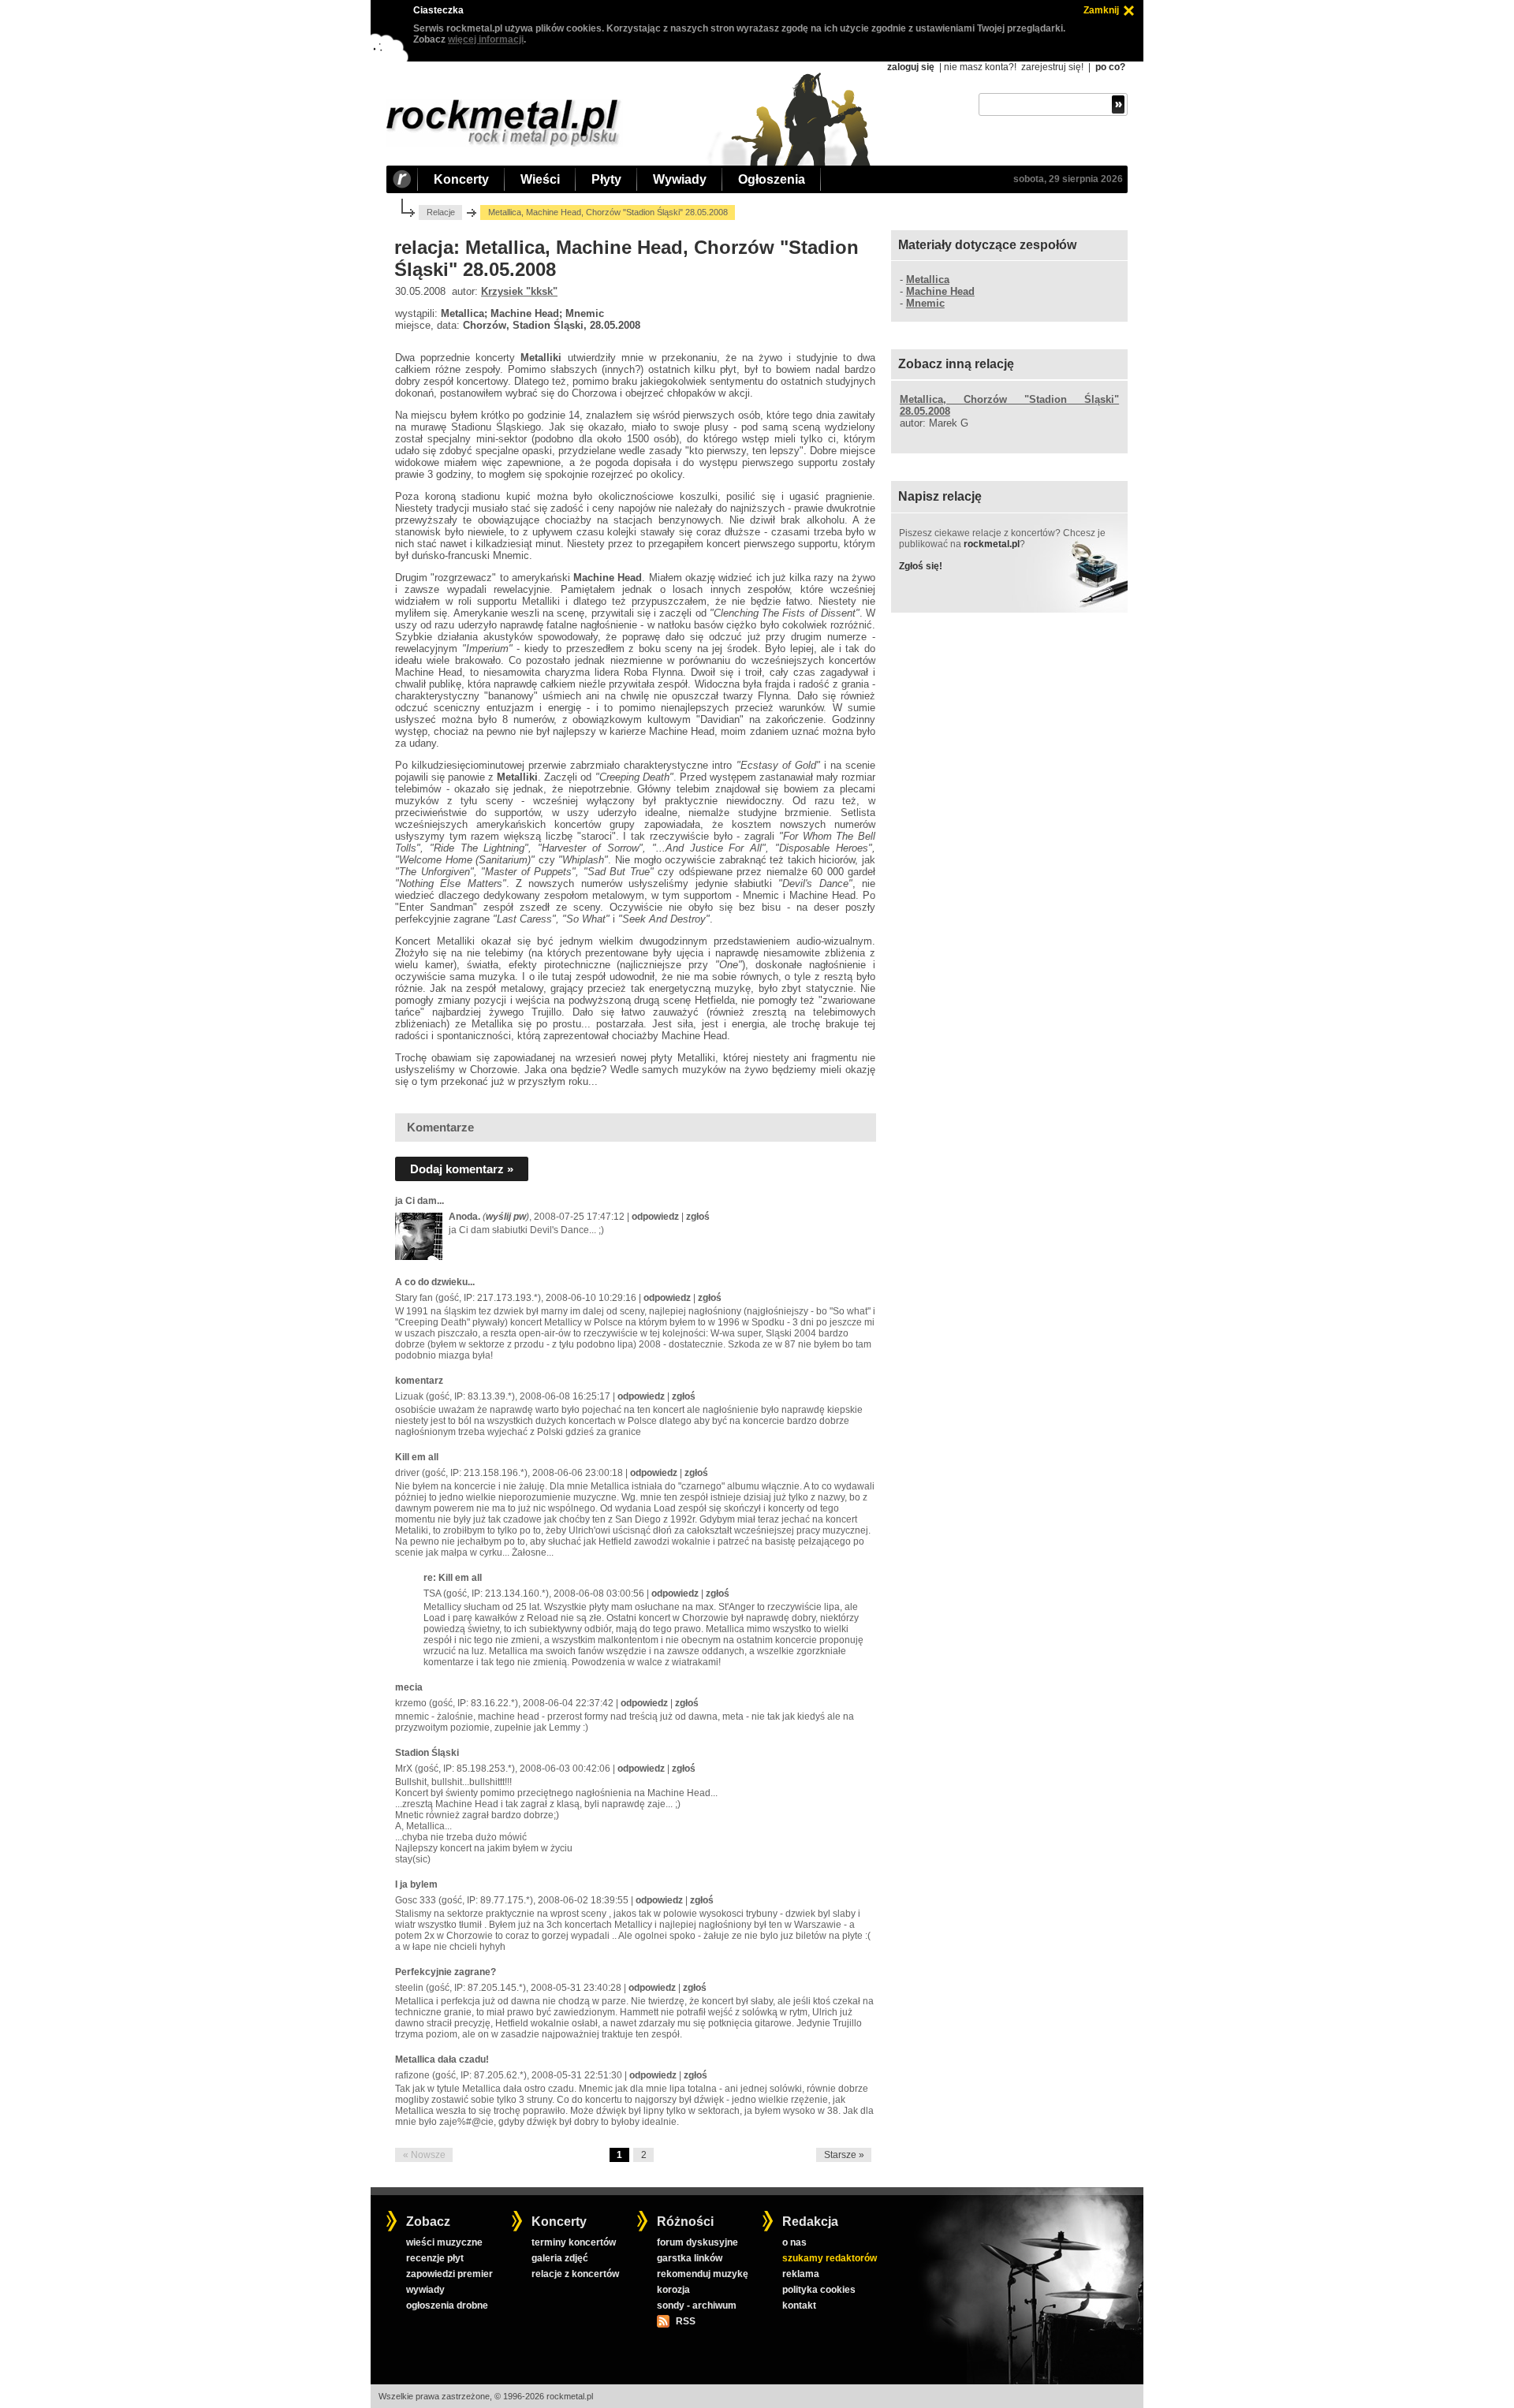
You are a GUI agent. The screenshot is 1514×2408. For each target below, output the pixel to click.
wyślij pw (506, 1217)
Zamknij (1101, 10)
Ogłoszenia (772, 179)
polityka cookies (819, 2290)
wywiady (425, 2290)
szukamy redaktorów (830, 2258)
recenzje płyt (435, 2258)
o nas (794, 2242)
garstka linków (690, 2258)
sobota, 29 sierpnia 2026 (1068, 179)
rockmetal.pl (992, 544)
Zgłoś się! (921, 566)
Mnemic (925, 303)
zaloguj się (911, 67)
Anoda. (464, 1217)
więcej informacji (486, 39)
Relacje (441, 212)
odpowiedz (655, 1217)
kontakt (799, 2305)
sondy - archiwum (697, 2305)
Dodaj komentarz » (462, 1169)
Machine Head (940, 291)
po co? (1110, 67)
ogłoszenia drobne (447, 2305)
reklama (801, 2274)
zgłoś (698, 1217)
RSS (685, 2321)
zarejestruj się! (1052, 67)
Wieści (540, 179)
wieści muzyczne (444, 2242)
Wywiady (680, 179)
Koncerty (461, 179)
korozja (673, 2290)
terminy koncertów (574, 2242)
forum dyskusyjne (697, 2242)
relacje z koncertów (575, 2274)
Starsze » (844, 2155)
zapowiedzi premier (449, 2274)
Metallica (928, 280)
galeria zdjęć (560, 2258)
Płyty (606, 179)
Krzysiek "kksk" (519, 291)
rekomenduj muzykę (703, 2274)
